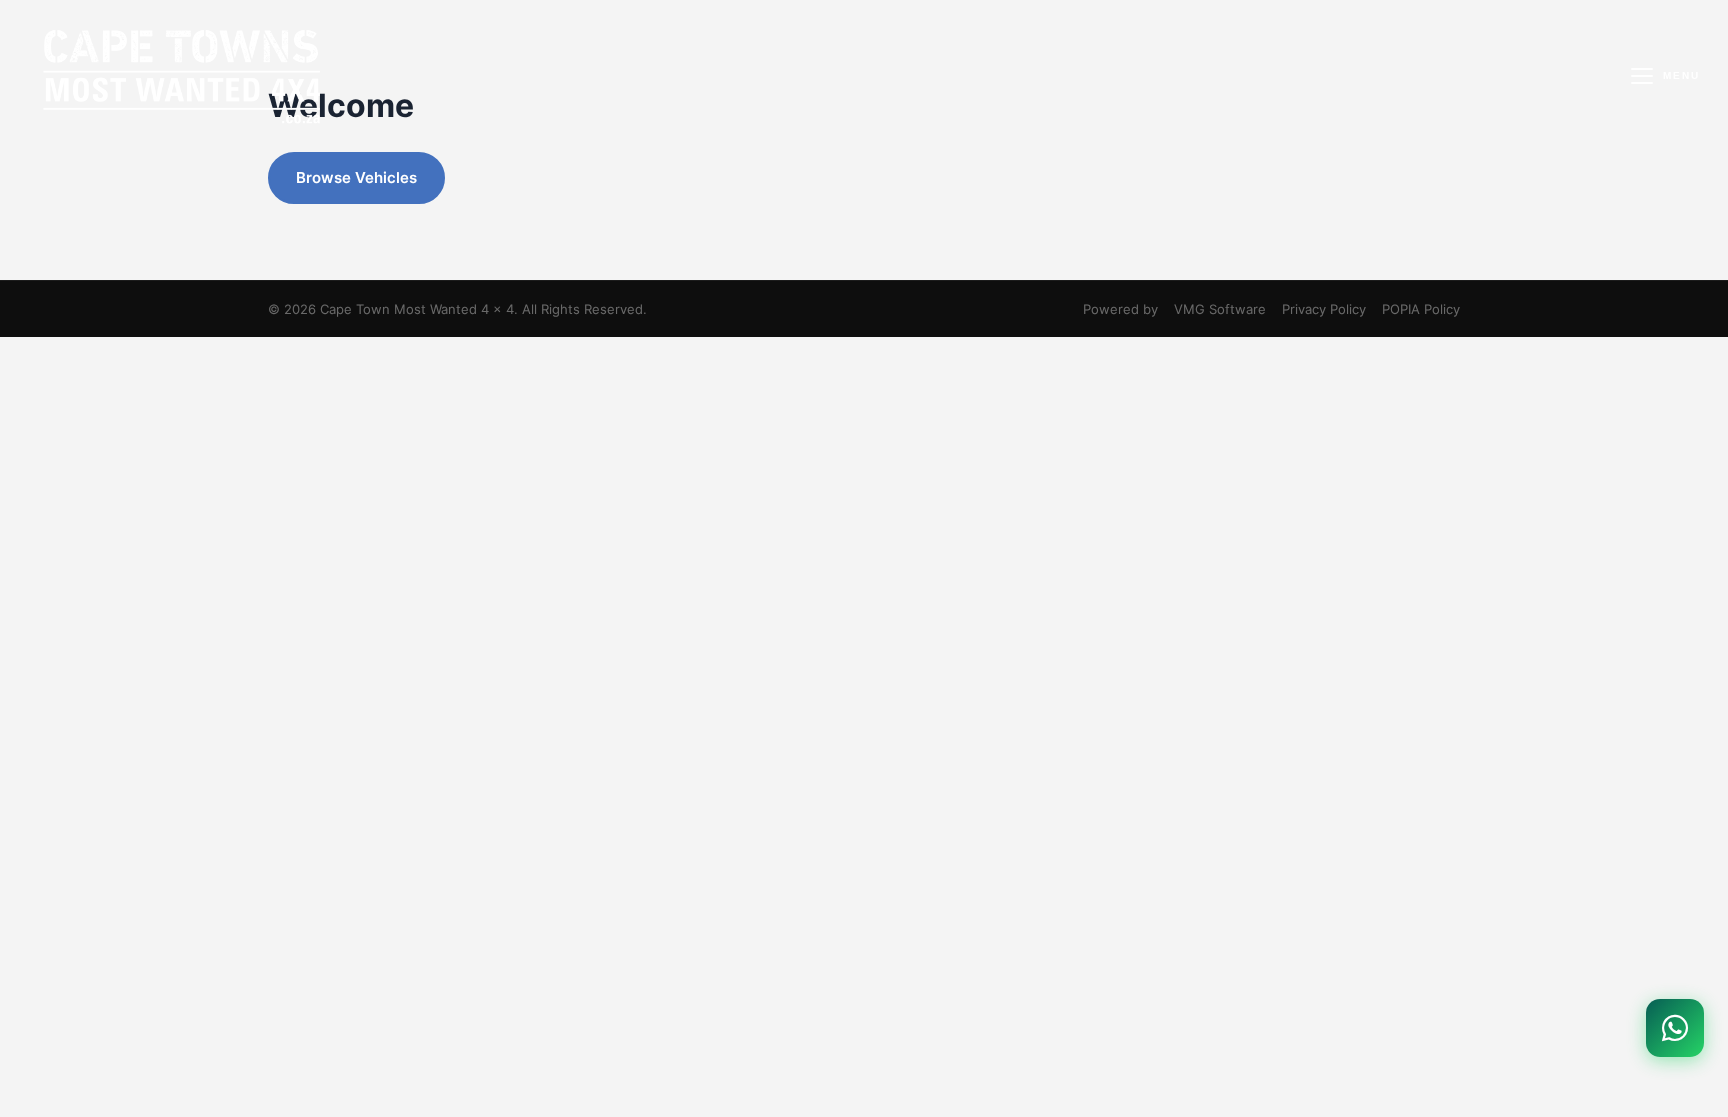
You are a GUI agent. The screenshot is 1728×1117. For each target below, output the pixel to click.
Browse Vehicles (356, 177)
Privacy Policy (1324, 309)
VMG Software (1220, 309)
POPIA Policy (1421, 309)
